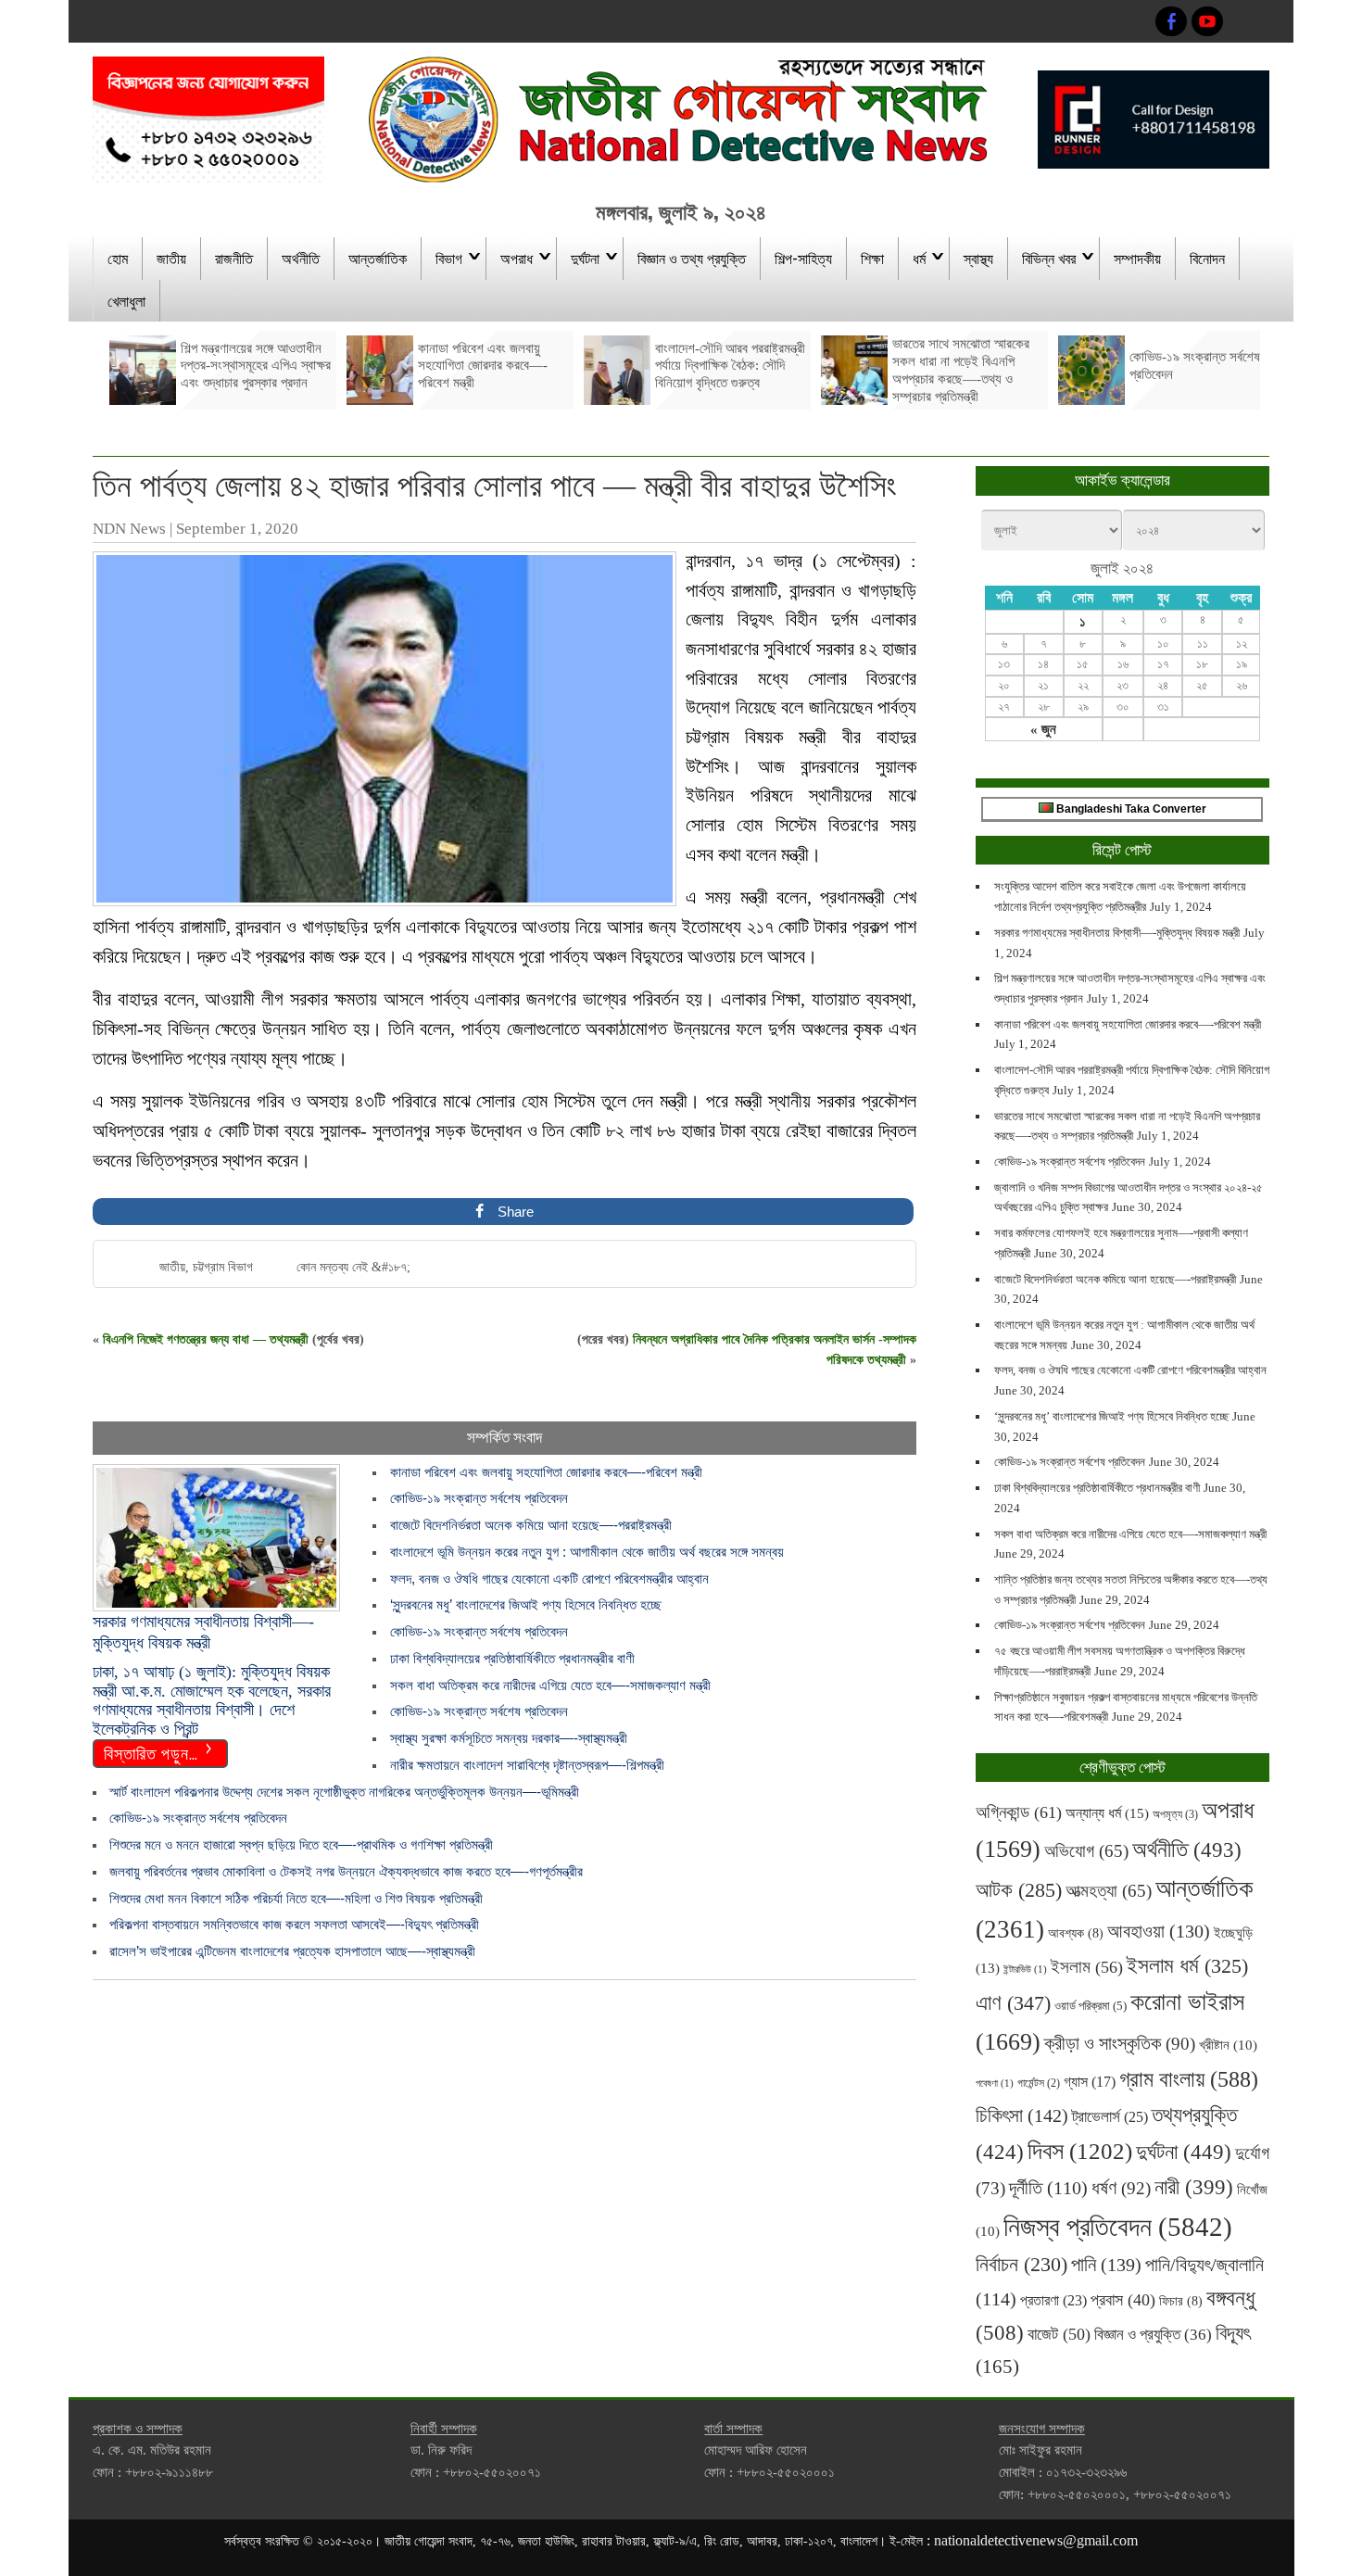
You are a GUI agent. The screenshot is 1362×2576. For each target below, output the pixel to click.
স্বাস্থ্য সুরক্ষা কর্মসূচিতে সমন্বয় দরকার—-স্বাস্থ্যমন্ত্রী (509, 1738)
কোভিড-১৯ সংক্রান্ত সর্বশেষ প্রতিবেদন (479, 1498)
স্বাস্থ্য (978, 258)
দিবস (1080, 2151)
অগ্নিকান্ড (1019, 1812)
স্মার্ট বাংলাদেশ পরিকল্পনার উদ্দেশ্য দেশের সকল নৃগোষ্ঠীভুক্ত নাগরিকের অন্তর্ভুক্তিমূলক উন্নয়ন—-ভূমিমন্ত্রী (344, 1792)
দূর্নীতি (1048, 2188)
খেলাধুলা (126, 300)
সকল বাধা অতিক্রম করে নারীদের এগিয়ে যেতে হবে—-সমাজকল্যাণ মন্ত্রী (550, 1685)
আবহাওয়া (1159, 1931)
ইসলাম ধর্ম (1187, 1966)
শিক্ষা (872, 258)
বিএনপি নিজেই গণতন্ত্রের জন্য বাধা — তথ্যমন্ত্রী (206, 1339)
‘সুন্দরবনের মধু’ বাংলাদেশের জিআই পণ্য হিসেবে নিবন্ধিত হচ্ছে (526, 1604)
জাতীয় (171, 258)
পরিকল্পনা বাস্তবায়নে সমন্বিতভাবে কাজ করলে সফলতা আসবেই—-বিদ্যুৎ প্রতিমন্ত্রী (294, 1924)
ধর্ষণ (1121, 2188)
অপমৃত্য (1175, 1814)
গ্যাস (1090, 2082)
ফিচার (1181, 2301)
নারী (1194, 2187)
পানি (1106, 2265)
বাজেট (1059, 2334)
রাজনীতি (234, 258)
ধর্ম (919, 258)
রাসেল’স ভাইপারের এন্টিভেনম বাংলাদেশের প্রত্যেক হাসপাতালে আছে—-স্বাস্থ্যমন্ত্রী (292, 1951)
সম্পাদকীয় (1137, 258)
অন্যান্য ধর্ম (1107, 1813)
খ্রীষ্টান (1228, 2045)
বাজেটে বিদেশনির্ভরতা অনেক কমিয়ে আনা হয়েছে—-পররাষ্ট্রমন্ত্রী (531, 1525)
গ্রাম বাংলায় (1189, 2079)
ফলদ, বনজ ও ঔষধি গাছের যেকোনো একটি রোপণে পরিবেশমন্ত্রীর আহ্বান (549, 1578)
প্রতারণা (1053, 2300)
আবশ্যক (1076, 1933)
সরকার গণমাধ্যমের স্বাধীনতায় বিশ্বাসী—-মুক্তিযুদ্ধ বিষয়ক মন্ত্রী (1117, 933)
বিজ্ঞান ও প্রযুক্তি (1153, 2334)
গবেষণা (995, 2084)
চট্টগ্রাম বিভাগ (223, 1267)
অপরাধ (517, 258)
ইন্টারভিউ (1025, 1970)
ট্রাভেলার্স (1110, 2117)
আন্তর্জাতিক (378, 258)
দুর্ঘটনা (585, 258)
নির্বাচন (1021, 2265)
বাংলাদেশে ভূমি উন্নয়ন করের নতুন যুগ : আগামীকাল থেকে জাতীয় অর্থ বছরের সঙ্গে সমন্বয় (587, 1552)
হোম (118, 258)
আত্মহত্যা (1109, 1891)
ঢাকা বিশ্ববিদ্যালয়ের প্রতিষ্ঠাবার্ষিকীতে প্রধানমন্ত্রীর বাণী (512, 1658)
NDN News (129, 529)
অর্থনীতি (301, 258)
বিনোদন (1207, 258)
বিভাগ (449, 258)
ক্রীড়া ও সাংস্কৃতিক (1120, 2044)
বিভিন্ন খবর (1049, 258)
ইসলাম (1087, 1967)
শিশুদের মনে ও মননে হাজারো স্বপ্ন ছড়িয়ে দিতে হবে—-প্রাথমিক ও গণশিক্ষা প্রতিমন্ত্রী (301, 1844)
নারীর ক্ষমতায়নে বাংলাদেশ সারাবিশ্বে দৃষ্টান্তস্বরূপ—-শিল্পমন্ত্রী (527, 1765)
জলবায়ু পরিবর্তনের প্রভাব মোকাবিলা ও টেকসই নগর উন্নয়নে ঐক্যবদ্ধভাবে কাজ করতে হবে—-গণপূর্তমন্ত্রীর (346, 1871)
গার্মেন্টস (1039, 2084)
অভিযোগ (1086, 1851)
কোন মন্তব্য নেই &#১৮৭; (353, 1267)
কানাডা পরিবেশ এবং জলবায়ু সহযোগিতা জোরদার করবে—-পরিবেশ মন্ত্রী (546, 1472)
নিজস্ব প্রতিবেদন (1118, 2227)
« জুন (1043, 729)
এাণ (1013, 2003)
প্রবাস (1123, 2300)
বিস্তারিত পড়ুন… (151, 1752)
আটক (1019, 1890)
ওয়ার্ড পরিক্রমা (1091, 2006)
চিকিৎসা (1022, 2115)
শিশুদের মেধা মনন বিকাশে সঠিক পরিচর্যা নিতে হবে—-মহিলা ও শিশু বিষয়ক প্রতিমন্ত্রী (296, 1898)
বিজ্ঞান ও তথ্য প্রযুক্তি (692, 258)
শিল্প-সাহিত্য (803, 258)
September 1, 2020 (237, 529)
